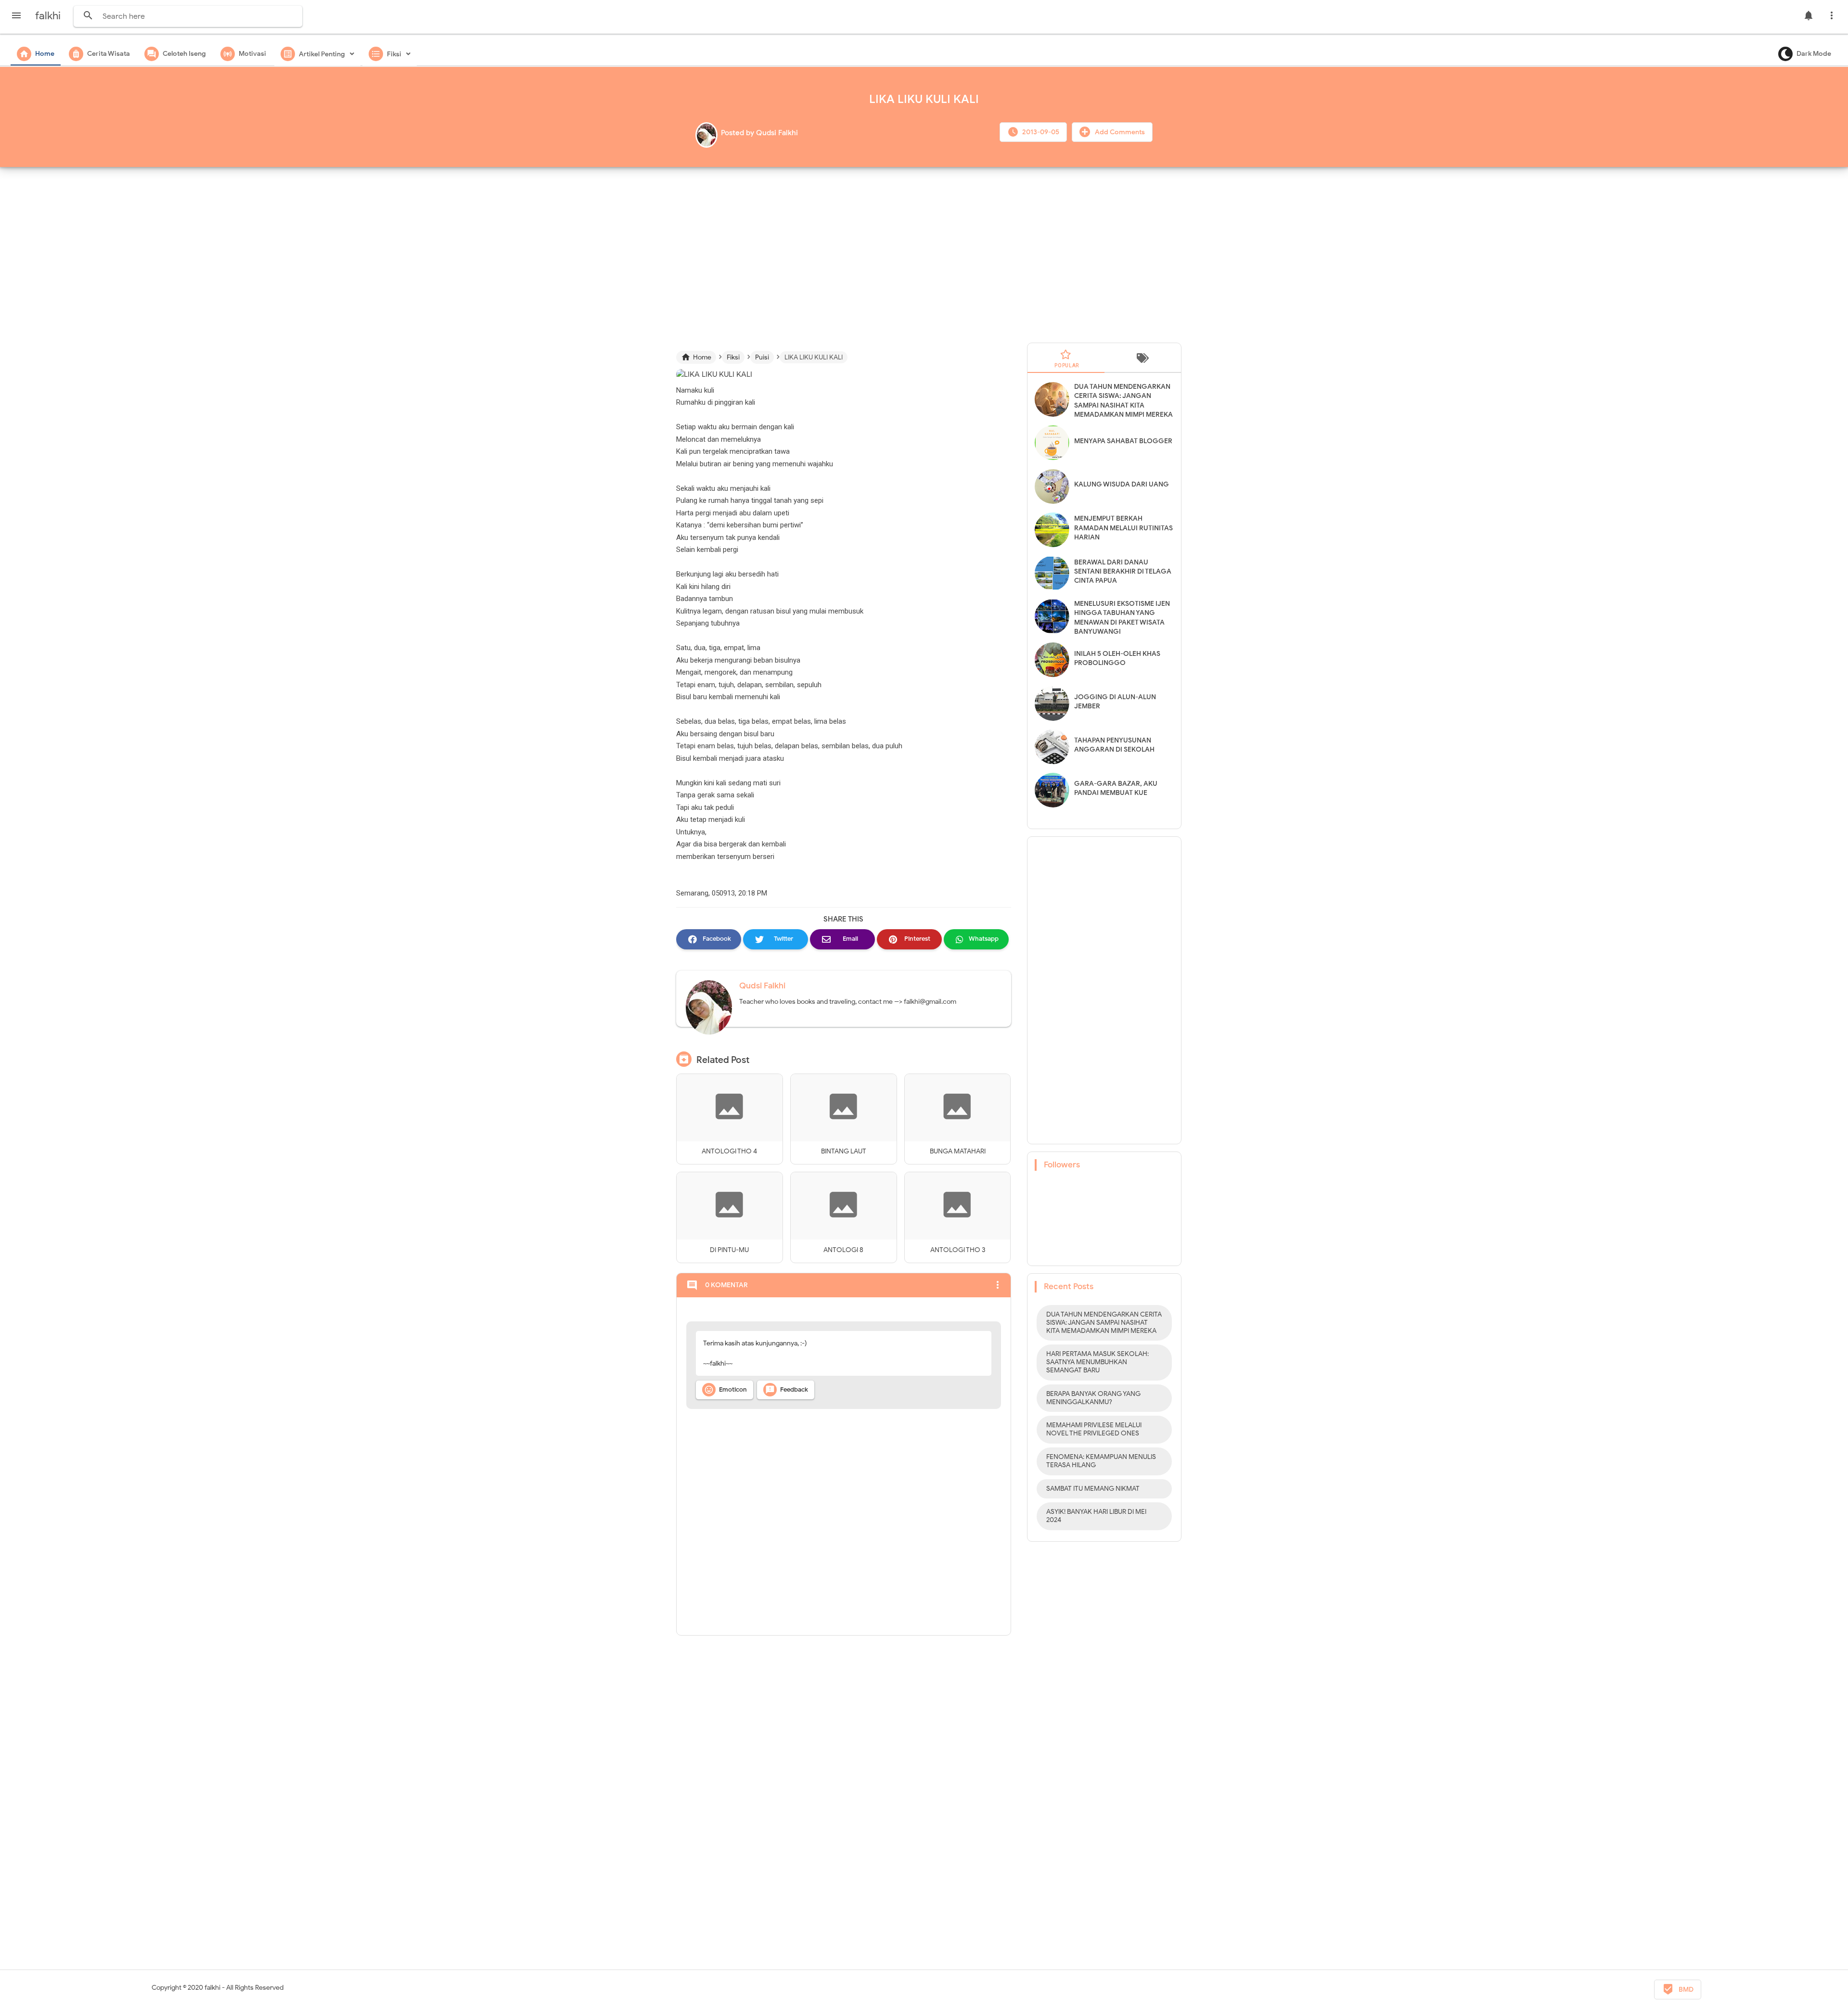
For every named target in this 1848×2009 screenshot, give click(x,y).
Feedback (787, 1390)
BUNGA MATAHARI (958, 1151)
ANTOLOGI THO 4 (729, 1151)
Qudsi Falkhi (762, 986)
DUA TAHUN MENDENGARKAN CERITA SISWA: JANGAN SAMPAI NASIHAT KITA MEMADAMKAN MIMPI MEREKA (1104, 1323)
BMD (1678, 1989)
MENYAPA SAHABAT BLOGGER (1123, 441)
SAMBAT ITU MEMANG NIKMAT (1093, 1489)
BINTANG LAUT (844, 1151)
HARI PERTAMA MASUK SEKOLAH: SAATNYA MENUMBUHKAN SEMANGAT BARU (1097, 1362)
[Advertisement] (924, 251)
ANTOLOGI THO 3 (958, 1250)
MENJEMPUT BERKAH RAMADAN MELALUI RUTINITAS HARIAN (1123, 528)
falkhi (212, 1988)
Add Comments (1119, 132)
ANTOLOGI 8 (843, 1250)
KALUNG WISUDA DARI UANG (1122, 484)
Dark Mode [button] (1814, 54)
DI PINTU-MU (729, 1250)
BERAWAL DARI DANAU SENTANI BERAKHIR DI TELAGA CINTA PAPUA (1123, 571)
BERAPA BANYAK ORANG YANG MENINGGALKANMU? (1093, 1398)
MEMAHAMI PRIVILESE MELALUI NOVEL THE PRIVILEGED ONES (1094, 1429)
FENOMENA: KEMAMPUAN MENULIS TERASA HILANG (1101, 1461)
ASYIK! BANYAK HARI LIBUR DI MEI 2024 (1096, 1516)
